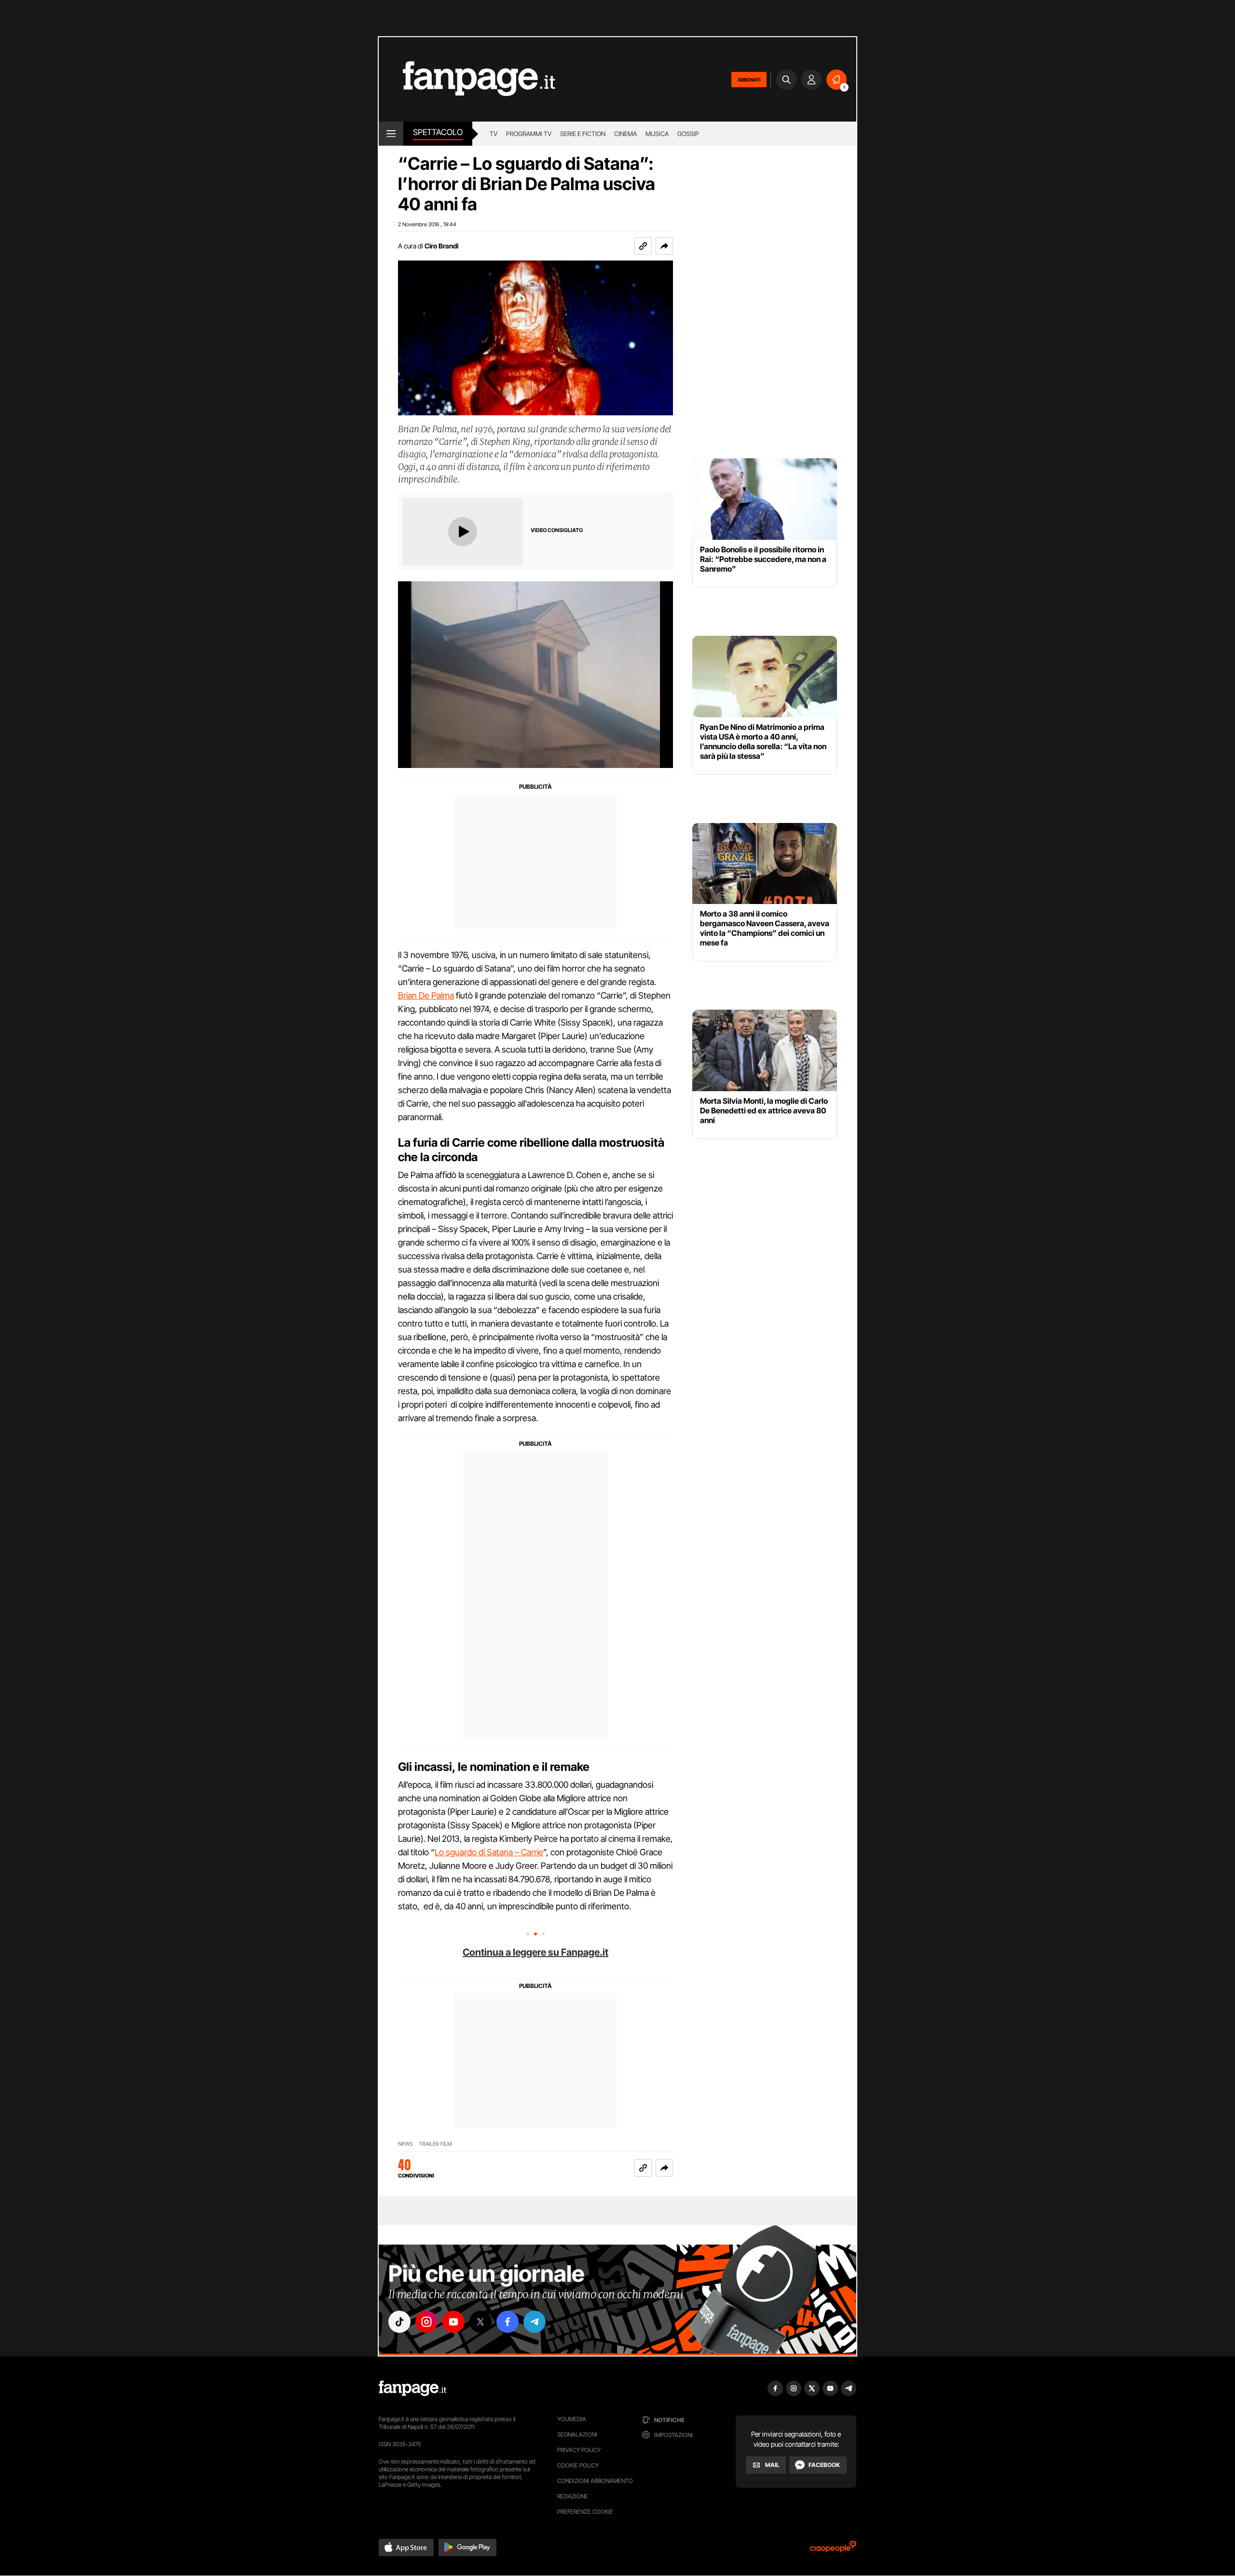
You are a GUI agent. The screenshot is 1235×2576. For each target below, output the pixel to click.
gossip (688, 134)
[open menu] (391, 134)
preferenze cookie (585, 2512)
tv (494, 134)
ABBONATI (749, 80)
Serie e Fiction (583, 134)
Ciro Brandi (441, 246)
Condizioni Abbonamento (595, 2481)
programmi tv (529, 134)
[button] (664, 246)
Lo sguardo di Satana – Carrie (489, 1852)
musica (657, 134)
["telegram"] (535, 2322)
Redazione (573, 2496)
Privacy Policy (579, 2450)
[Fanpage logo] (467, 79)
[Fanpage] (412, 2388)
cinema (625, 134)
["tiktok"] (399, 2322)
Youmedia (572, 2419)
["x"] (480, 2322)
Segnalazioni (577, 2434)
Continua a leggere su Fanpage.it (535, 1952)
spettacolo (438, 132)
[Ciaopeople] (833, 2550)
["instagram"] (426, 2322)
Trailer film (435, 2144)
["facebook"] (508, 2322)
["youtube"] (453, 2322)
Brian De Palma (426, 995)
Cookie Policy (578, 2465)
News (405, 2144)
